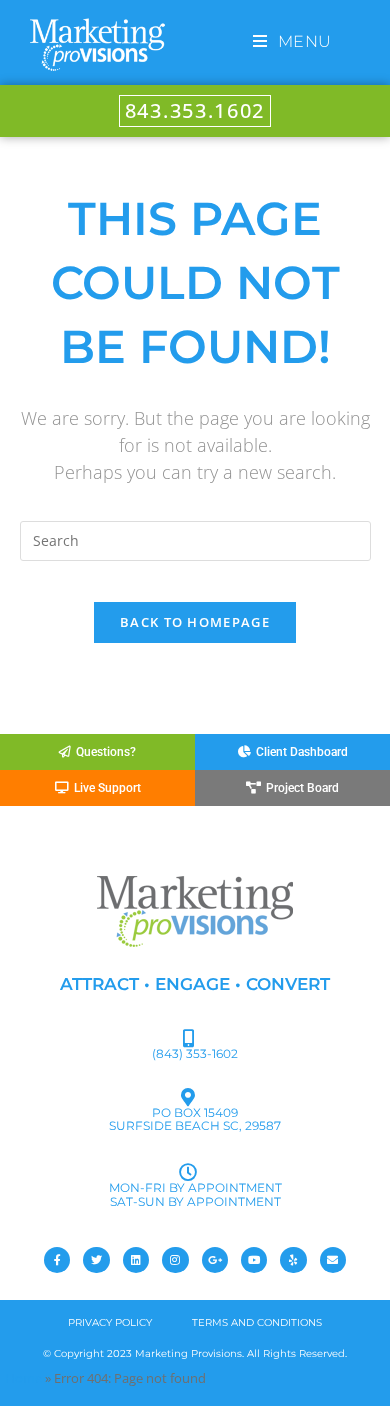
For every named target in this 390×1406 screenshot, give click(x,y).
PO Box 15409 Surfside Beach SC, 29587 (195, 1119)
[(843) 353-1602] (188, 1038)
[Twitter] (96, 1260)
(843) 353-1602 (195, 1053)
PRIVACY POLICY (110, 1322)
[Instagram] (175, 1260)
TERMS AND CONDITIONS (257, 1322)
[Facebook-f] (57, 1260)
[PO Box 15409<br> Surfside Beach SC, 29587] (188, 1097)
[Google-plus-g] (215, 1260)
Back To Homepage (195, 622)
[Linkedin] (136, 1260)
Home (23, 1378)
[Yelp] (293, 1260)
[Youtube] (254, 1260)
